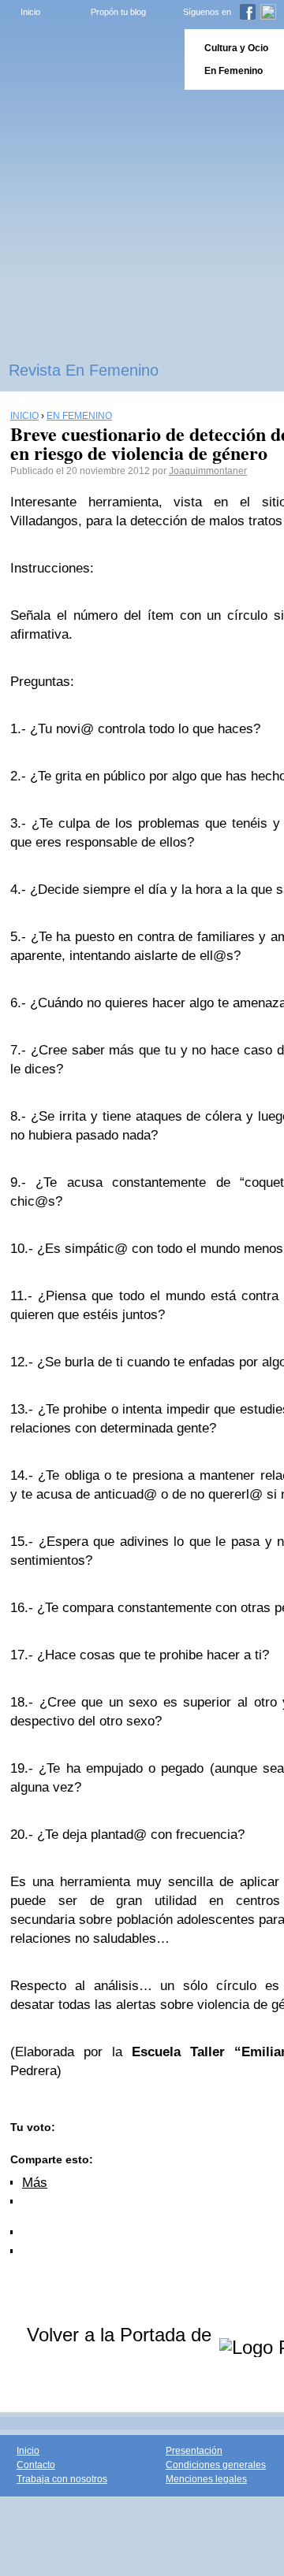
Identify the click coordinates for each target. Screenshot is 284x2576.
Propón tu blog (118, 12)
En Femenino (234, 71)
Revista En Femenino (84, 370)
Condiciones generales (216, 2465)
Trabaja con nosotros (62, 2479)
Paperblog (87, 59)
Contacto (36, 2465)
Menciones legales (206, 2479)
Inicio (30, 12)
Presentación (194, 2451)
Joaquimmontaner (208, 471)
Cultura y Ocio (236, 48)
